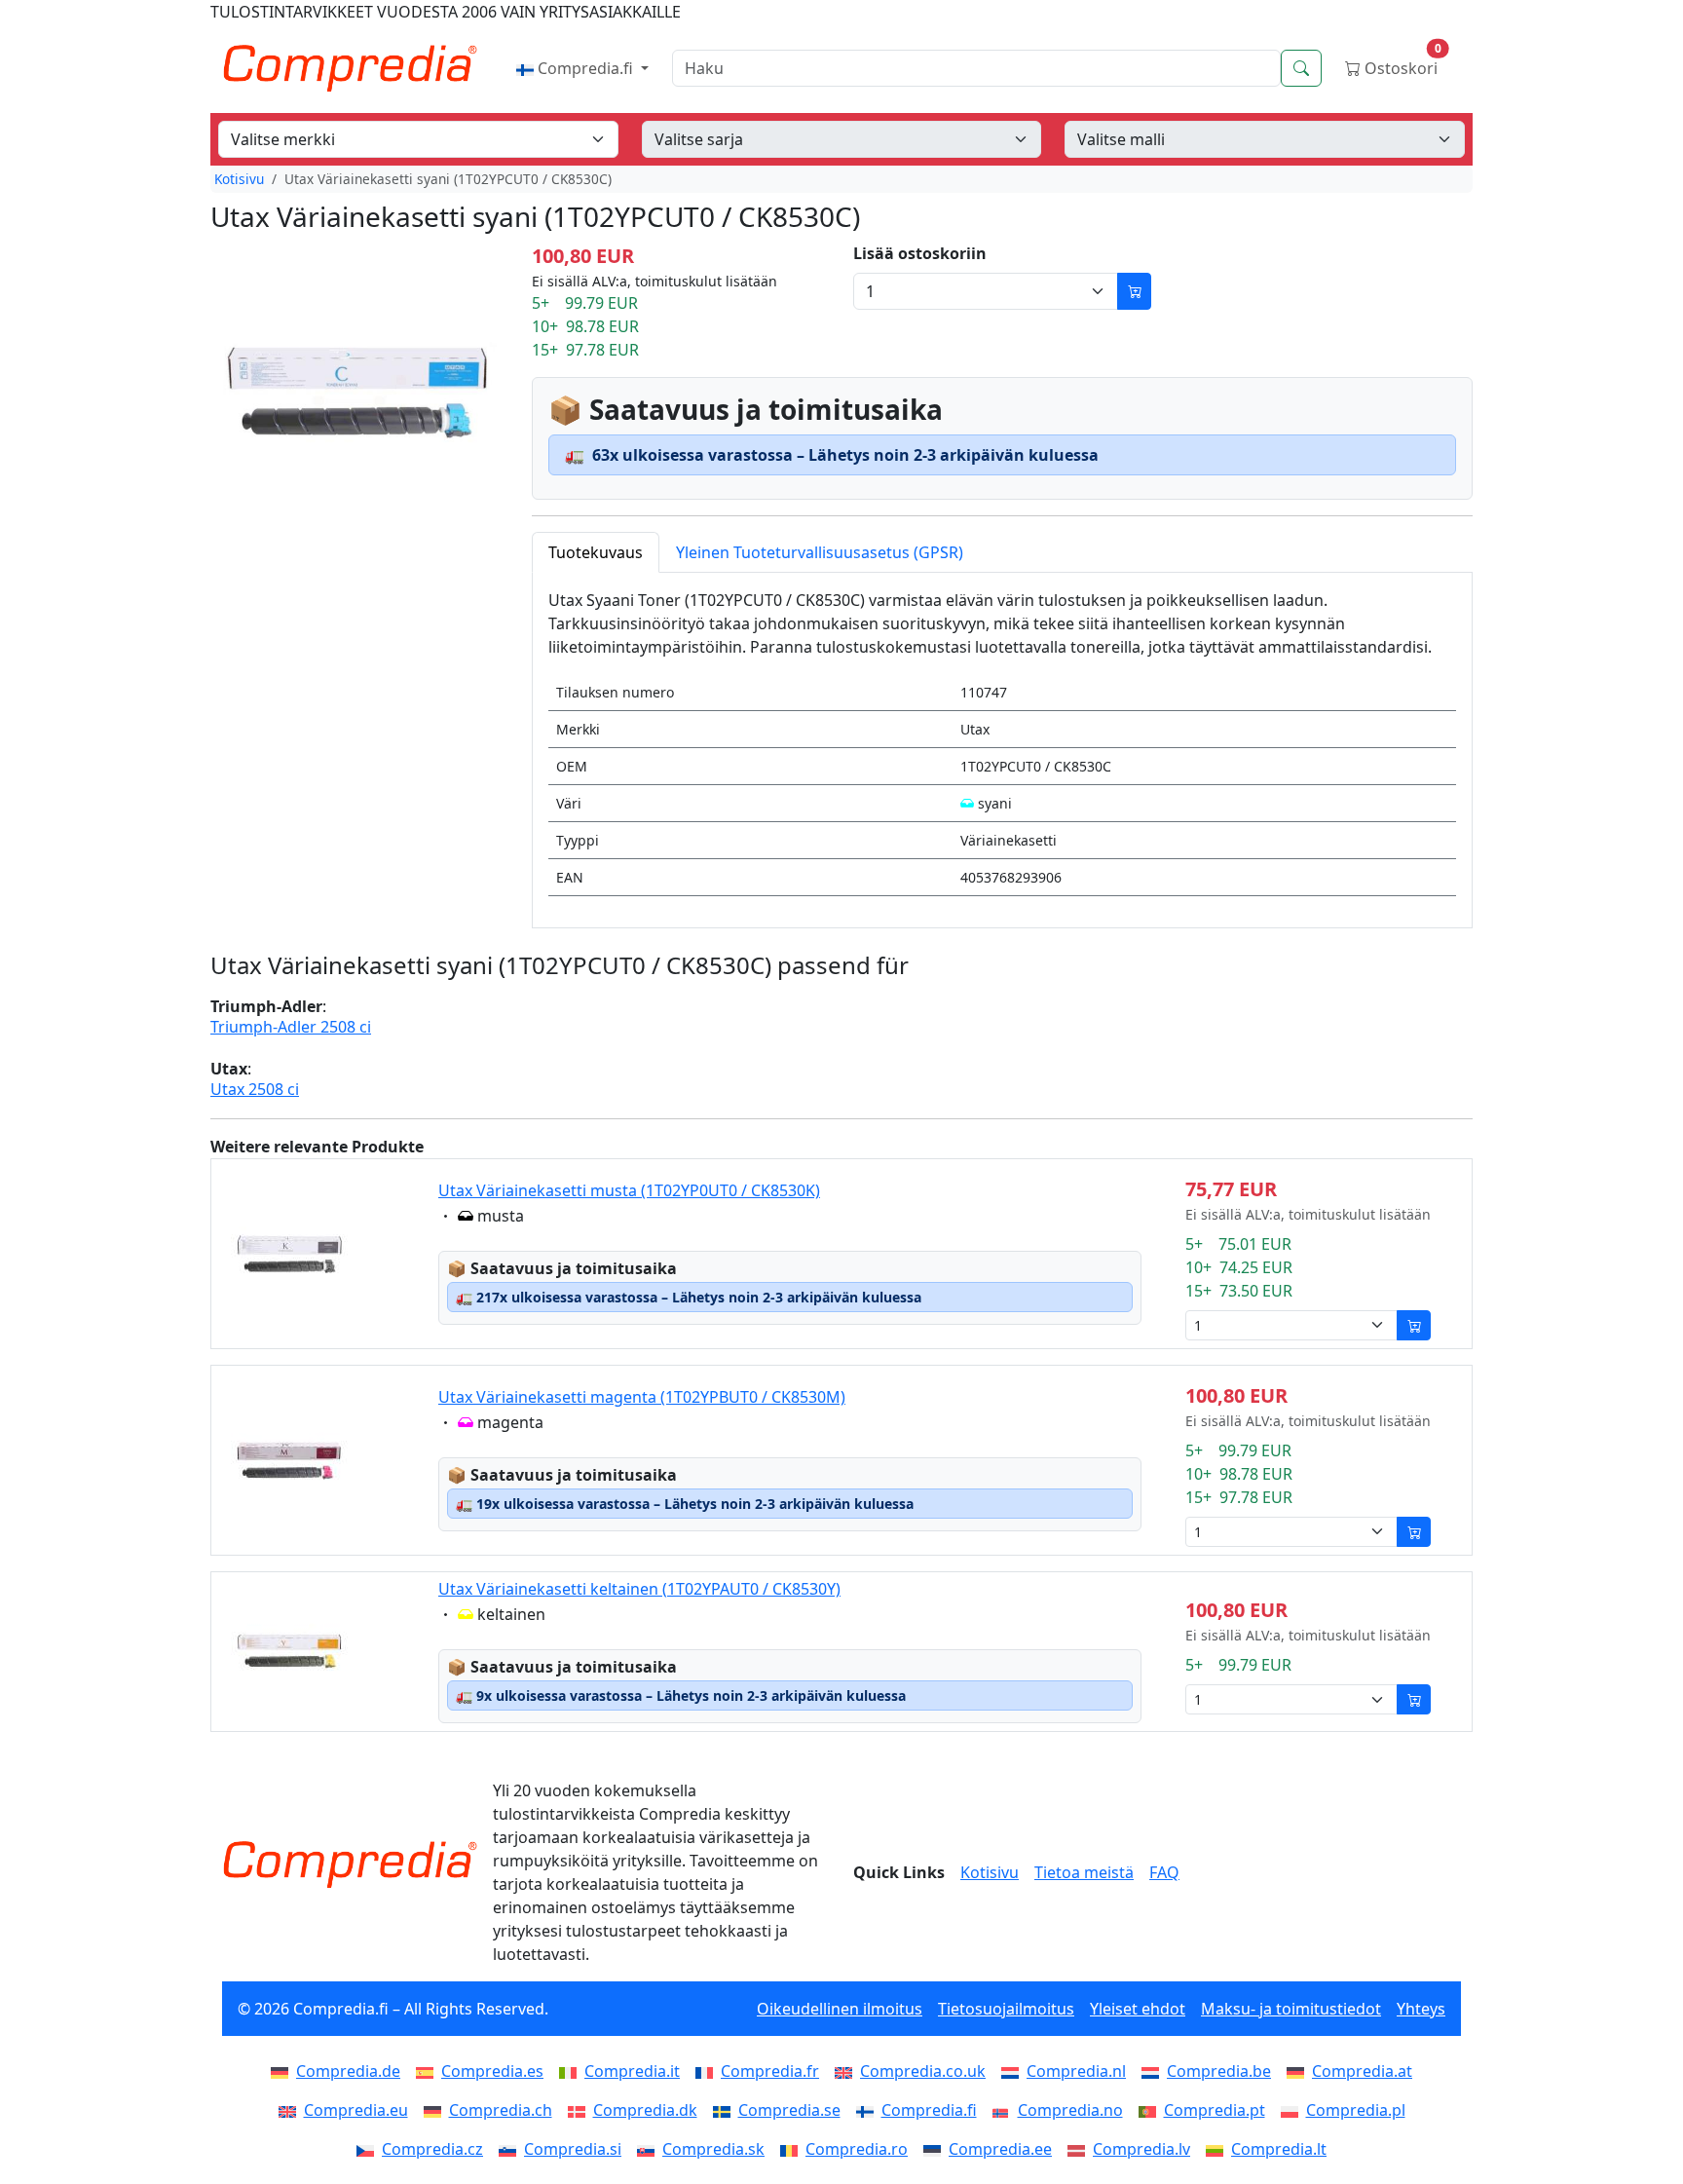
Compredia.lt (1279, 2149)
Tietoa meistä (1084, 1872)
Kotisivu (239, 179)
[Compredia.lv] (1080, 2149)
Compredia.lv (1141, 2149)
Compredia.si (573, 2149)
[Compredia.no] (1005, 2110)
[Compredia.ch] (436, 2110)
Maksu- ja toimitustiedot (1291, 2009)
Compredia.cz (432, 2149)
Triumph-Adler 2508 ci (291, 1027)
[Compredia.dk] (580, 2110)
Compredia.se (789, 2110)
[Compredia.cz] (369, 2149)
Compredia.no (1070, 2110)
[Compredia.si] (511, 2149)
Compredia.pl (1356, 2110)
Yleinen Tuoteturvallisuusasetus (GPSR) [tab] (820, 552)
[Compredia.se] (726, 2110)
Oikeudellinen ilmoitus (840, 2009)
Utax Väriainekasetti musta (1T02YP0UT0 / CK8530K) (629, 1190)
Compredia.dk (645, 2110)
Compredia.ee (1000, 2149)
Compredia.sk (713, 2149)
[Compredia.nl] (1014, 2071)
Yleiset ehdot (1138, 2009)
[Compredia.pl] (1293, 2110)
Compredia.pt (1215, 2110)
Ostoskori (1401, 64)
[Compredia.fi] (869, 2110)
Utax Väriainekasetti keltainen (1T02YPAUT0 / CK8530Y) (639, 1589)
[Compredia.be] (1154, 2071)
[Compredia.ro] (793, 2149)
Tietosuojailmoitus (1006, 2009)
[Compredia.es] (429, 2071)
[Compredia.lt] (1218, 2149)
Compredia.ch (501, 2110)
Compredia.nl (1076, 2071)
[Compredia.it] (572, 2071)
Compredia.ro (857, 2149)
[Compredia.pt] (1151, 2110)
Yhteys (1421, 2009)
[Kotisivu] (350, 1864)
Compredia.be (1219, 2071)
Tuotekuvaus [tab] (596, 552)
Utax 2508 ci (255, 1090)
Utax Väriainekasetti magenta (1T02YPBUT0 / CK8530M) (642, 1397)
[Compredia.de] (283, 2071)
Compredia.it (632, 2071)
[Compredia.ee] (936, 2149)
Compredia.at (1362, 2071)
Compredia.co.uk (923, 2071)
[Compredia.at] (1299, 2071)
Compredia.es (492, 2071)
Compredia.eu (356, 2110)
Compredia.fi (585, 68)
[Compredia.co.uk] (847, 2071)
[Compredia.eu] (291, 2110)
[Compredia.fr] (708, 2071)
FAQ (1164, 1872)
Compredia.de (348, 2071)
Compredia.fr (770, 2071)
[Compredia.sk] (650, 2149)
